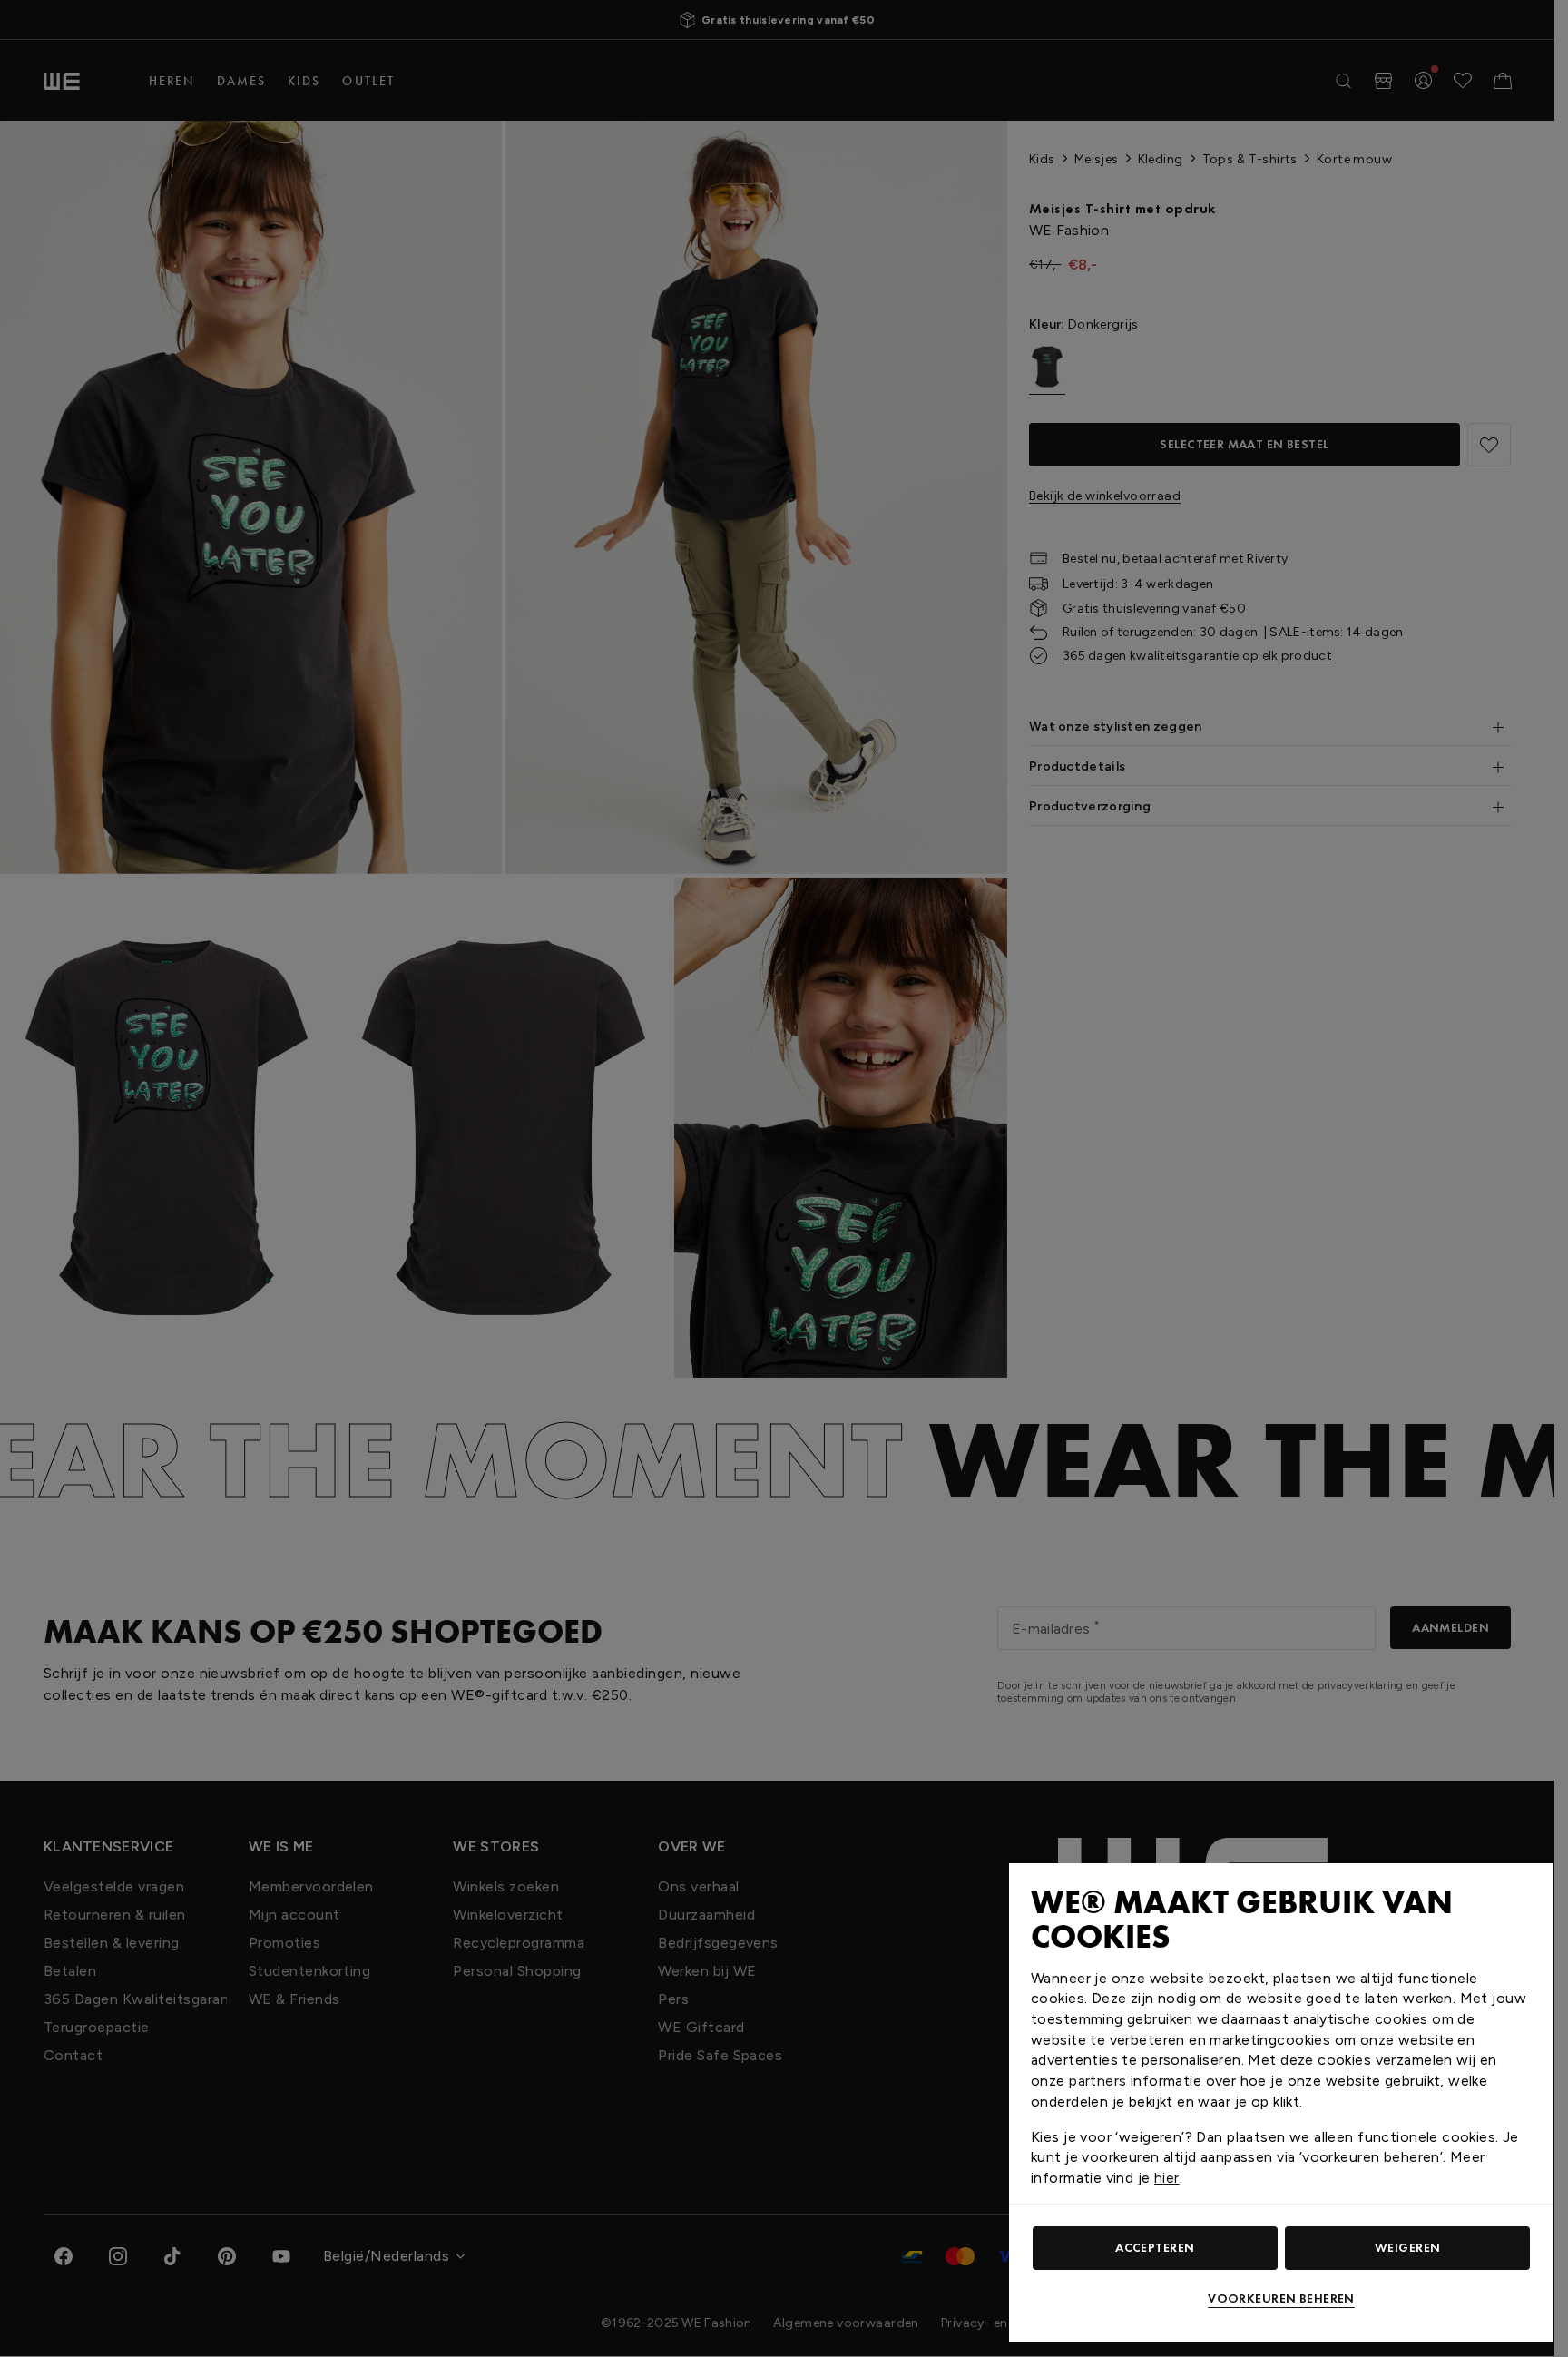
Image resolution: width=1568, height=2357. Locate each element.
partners (1098, 2081)
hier (1167, 2178)
